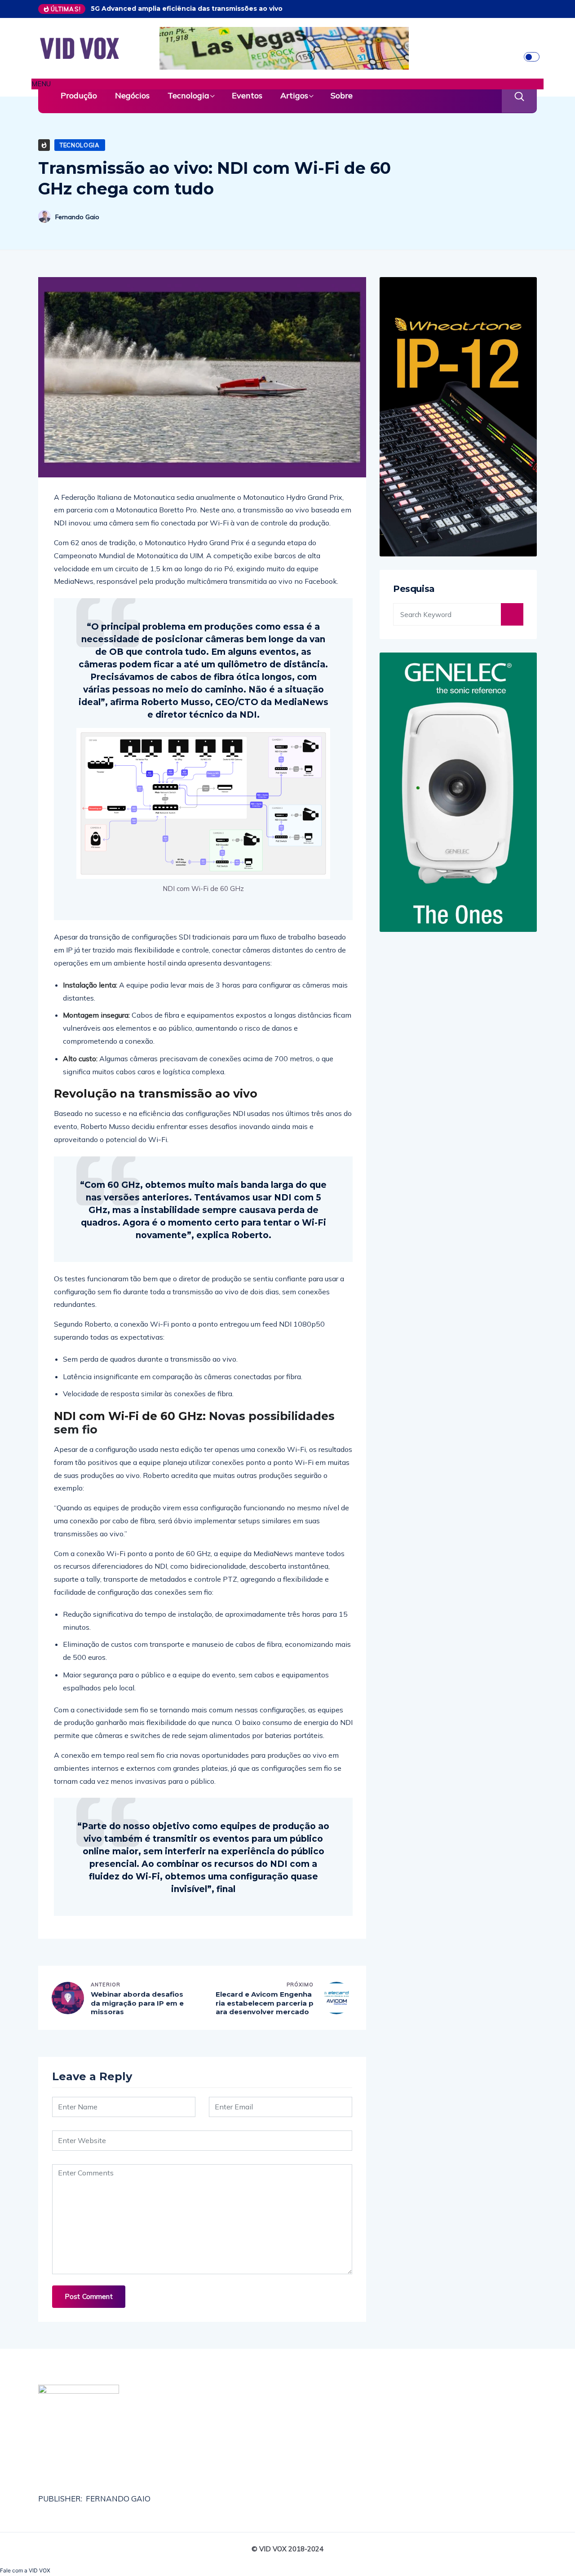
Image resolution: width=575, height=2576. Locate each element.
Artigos (294, 95)
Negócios (132, 95)
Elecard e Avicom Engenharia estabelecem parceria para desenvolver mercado (265, 2003)
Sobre (342, 95)
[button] (287, 84)
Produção (79, 95)
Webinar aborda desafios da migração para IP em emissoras (137, 2003)
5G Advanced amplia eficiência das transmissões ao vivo (187, 9)
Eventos (247, 95)
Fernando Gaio (77, 217)
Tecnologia (188, 95)
